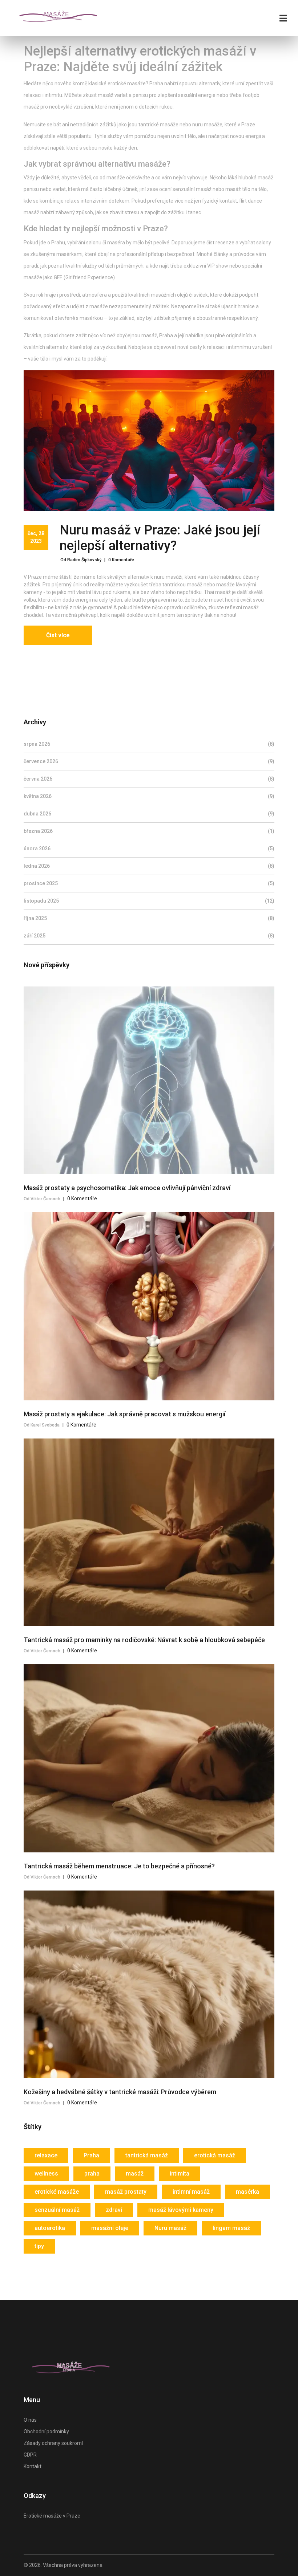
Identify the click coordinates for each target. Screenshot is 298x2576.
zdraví (114, 2210)
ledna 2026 (149, 866)
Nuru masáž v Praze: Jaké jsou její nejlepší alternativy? (160, 538)
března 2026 (149, 831)
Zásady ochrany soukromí (53, 2443)
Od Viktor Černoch (42, 1199)
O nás (30, 2420)
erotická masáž (215, 2155)
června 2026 (149, 779)
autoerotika (50, 2228)
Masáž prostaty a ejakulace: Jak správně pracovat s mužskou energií (124, 1414)
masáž (135, 2174)
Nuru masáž (170, 2228)
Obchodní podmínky (46, 2431)
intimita (180, 2174)
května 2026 (149, 796)
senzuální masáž (57, 2210)
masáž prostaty (126, 2192)
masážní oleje (110, 2228)
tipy (39, 2246)
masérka (247, 2192)
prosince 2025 (149, 883)
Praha (91, 2155)
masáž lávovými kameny (181, 2210)
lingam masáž (231, 2228)
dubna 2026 (149, 814)
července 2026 (149, 761)
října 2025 (149, 918)
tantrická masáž (147, 2155)
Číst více (58, 635)
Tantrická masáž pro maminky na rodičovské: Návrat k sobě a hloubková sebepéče (144, 1640)
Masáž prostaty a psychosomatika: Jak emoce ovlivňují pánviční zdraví (127, 1188)
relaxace (46, 2155)
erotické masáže (57, 2192)
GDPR (30, 2455)
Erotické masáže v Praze (52, 2516)
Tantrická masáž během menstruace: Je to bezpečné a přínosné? (119, 1866)
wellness (46, 2174)
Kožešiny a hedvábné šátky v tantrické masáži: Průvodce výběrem (120, 2092)
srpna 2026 (149, 744)
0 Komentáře (121, 560)
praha (92, 2174)
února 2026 (149, 849)
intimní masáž (191, 2192)
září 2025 (149, 936)
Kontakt (33, 2466)
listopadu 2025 (149, 901)
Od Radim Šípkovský (81, 560)
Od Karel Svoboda (42, 1425)
